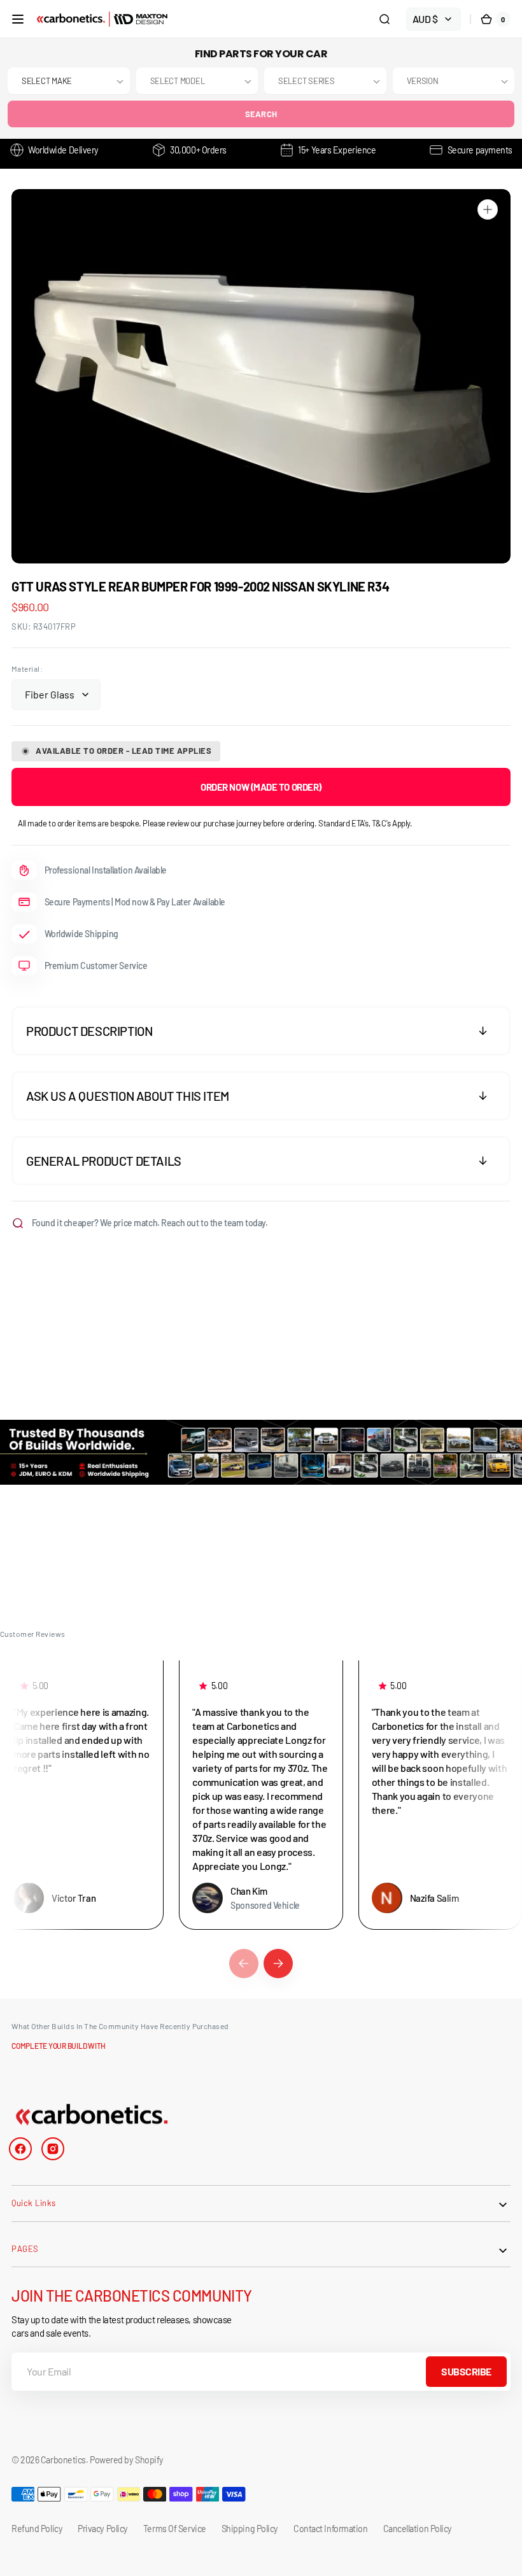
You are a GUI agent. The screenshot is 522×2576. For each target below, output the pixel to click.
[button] (18, 19)
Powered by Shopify (127, 2460)
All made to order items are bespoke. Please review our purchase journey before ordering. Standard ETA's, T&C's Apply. (215, 823)
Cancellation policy (418, 2529)
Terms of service (175, 2529)
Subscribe (466, 2371)
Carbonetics (63, 2460)
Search (261, 114)
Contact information (330, 2529)
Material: (27, 669)
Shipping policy (250, 2529)
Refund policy (37, 2529)
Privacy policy (103, 2529)
